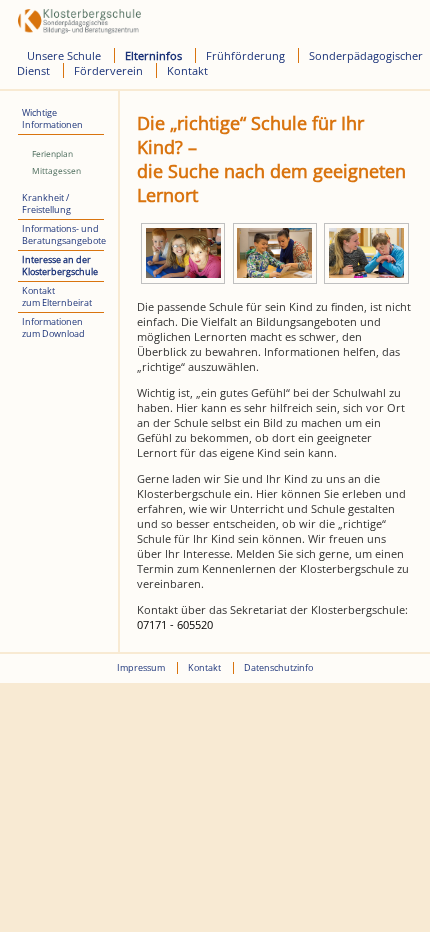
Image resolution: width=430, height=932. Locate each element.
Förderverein (108, 70)
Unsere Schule (64, 55)
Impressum (141, 668)
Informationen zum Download (53, 328)
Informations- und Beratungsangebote (63, 235)
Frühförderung (245, 55)
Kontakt (187, 70)
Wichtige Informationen (52, 119)
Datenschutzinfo (278, 668)
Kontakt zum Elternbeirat (57, 297)
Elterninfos (153, 55)
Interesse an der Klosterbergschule (60, 266)
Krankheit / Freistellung (46, 204)
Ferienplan (52, 153)
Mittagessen (56, 170)
